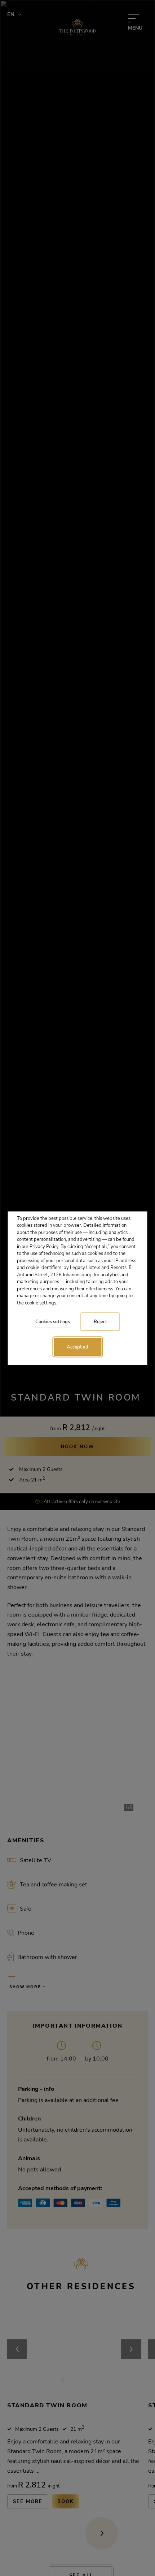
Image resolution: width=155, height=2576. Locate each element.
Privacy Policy (44, 1246)
